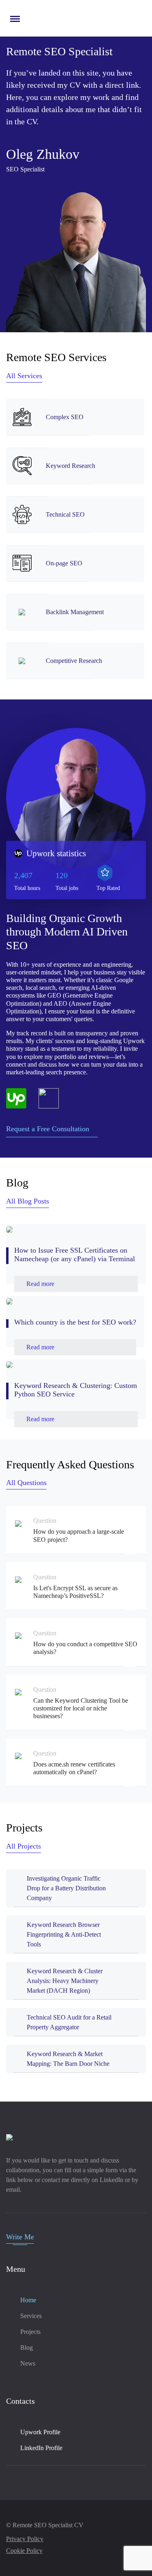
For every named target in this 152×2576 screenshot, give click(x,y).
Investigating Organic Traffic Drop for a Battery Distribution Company (66, 1888)
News (28, 2363)
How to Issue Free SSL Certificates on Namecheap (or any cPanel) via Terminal (75, 1255)
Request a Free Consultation (48, 1129)
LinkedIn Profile (41, 2448)
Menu (14, 15)
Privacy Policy (25, 2539)
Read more (40, 1284)
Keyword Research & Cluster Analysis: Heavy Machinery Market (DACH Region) (65, 1981)
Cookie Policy (24, 2551)
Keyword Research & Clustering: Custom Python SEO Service (76, 1390)
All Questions (26, 1483)
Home (28, 2300)
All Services (24, 376)
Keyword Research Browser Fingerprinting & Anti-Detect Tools (64, 1934)
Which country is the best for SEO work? (75, 1322)
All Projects (24, 1846)
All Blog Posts (28, 1201)
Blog (27, 2348)
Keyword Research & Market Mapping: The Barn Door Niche (68, 2059)
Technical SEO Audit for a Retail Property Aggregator (69, 2022)
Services (31, 2316)
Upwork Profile (40, 2432)
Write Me (20, 2237)
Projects (30, 2332)
